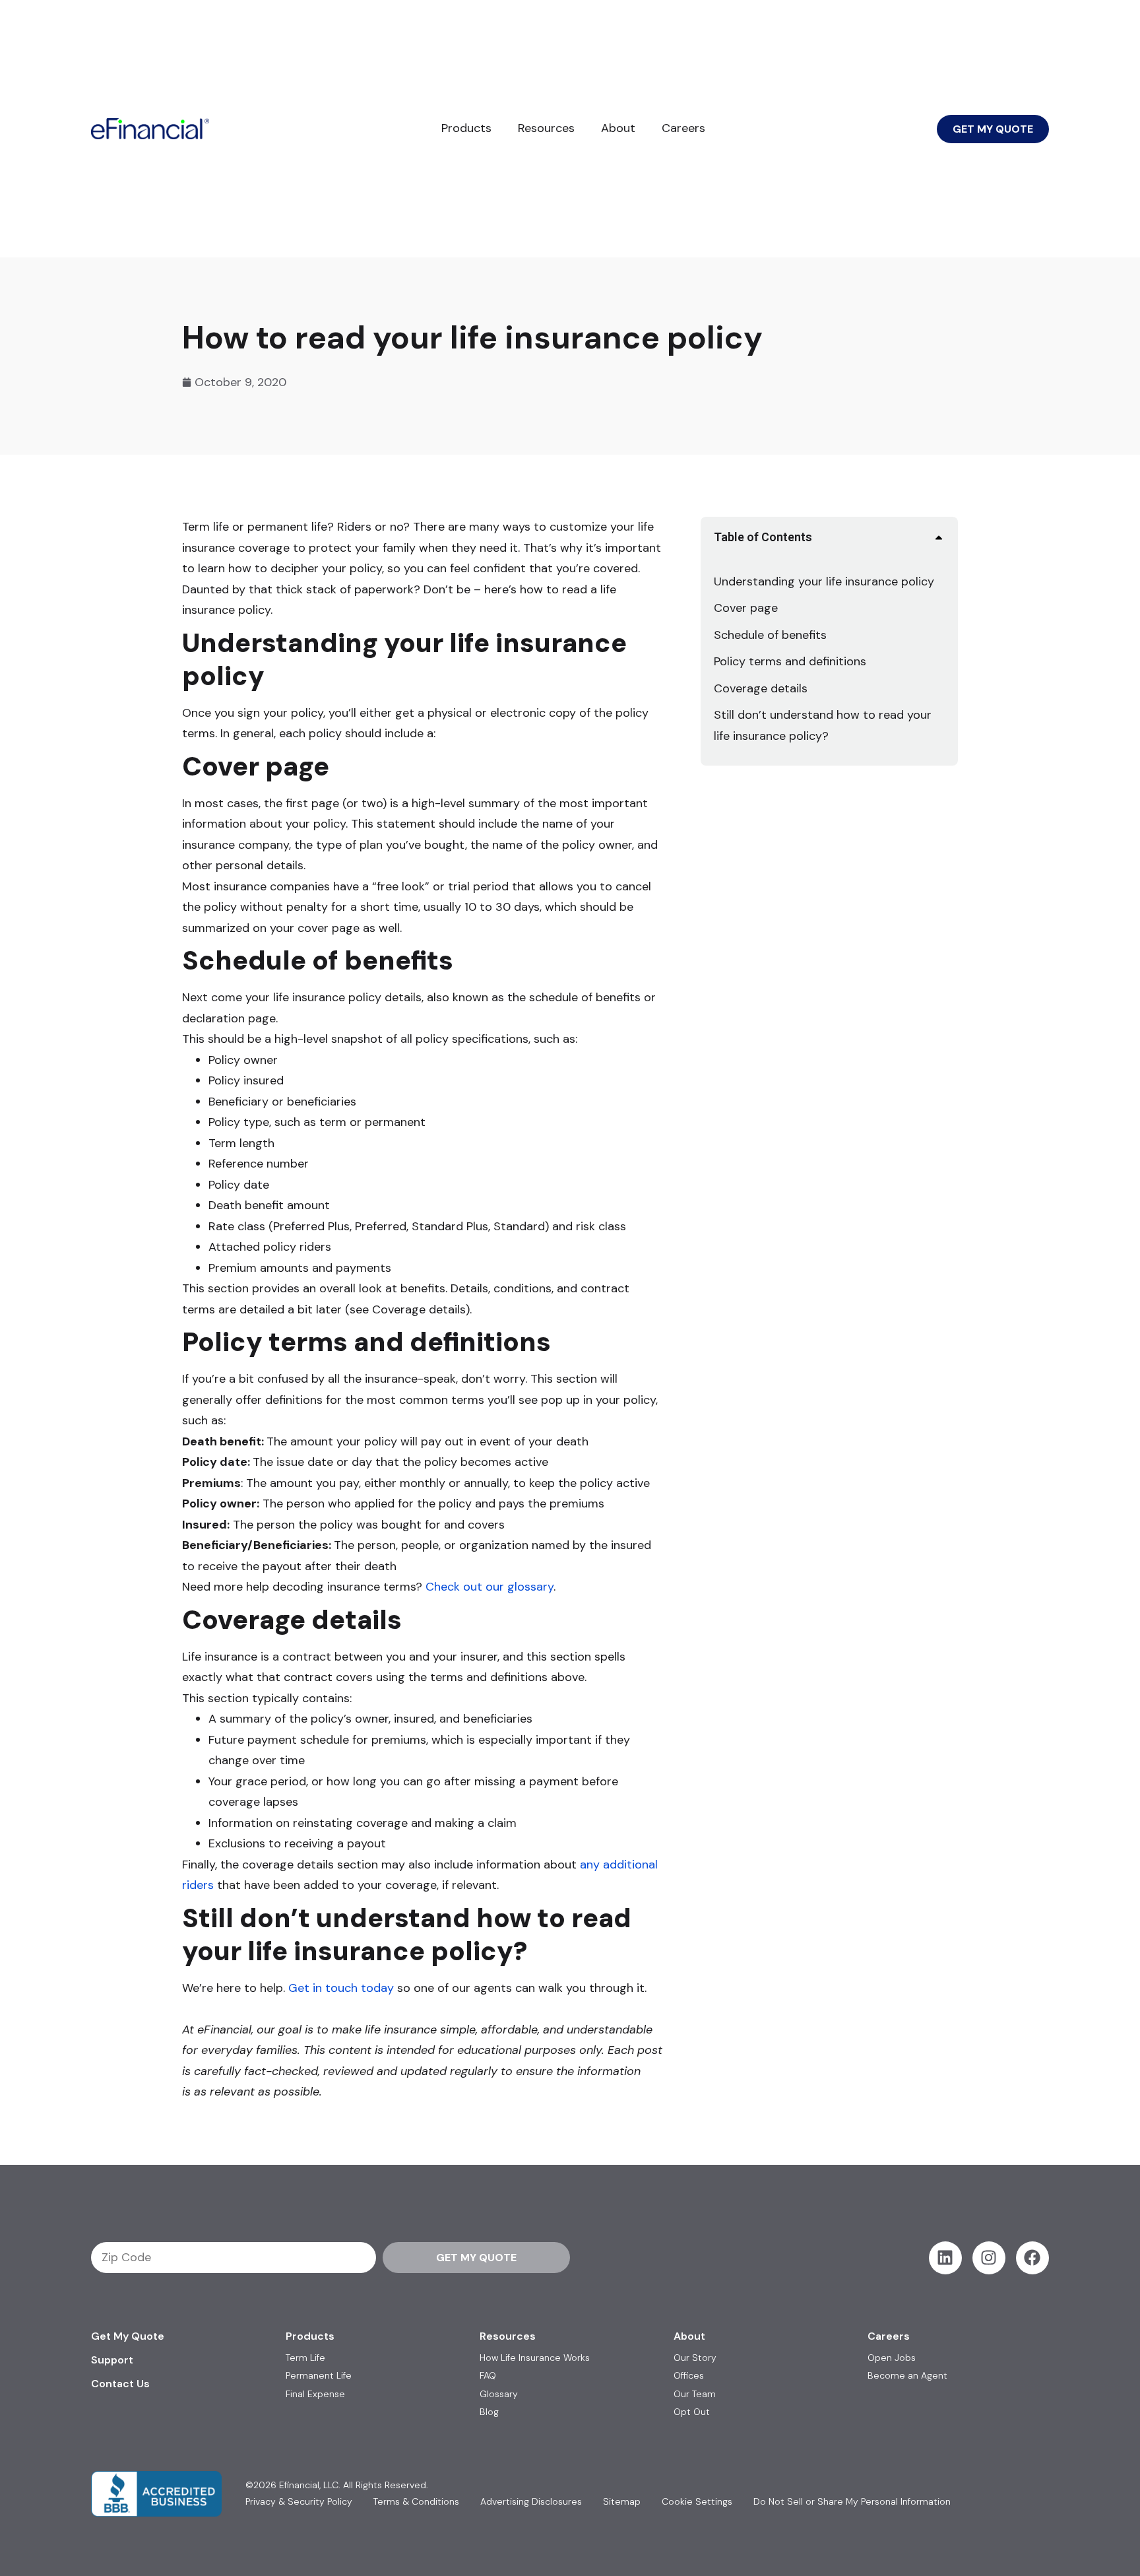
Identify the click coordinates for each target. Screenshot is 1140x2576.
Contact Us (120, 2384)
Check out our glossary (490, 1587)
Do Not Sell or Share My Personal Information (852, 2502)
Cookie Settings (697, 2502)
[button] (939, 537)
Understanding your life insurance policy (824, 581)
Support (112, 2360)
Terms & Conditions (416, 2502)
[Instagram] (989, 2258)
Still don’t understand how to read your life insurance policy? (823, 725)
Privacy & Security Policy (299, 2502)
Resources (546, 128)
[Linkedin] (945, 2258)
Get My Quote (128, 2336)
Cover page (746, 608)
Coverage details (761, 688)
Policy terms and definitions (790, 661)
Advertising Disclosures (531, 2502)
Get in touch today (341, 1988)
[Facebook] (1032, 2258)
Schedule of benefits (770, 635)
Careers (683, 128)
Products (466, 128)
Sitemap (622, 2502)
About (618, 128)
